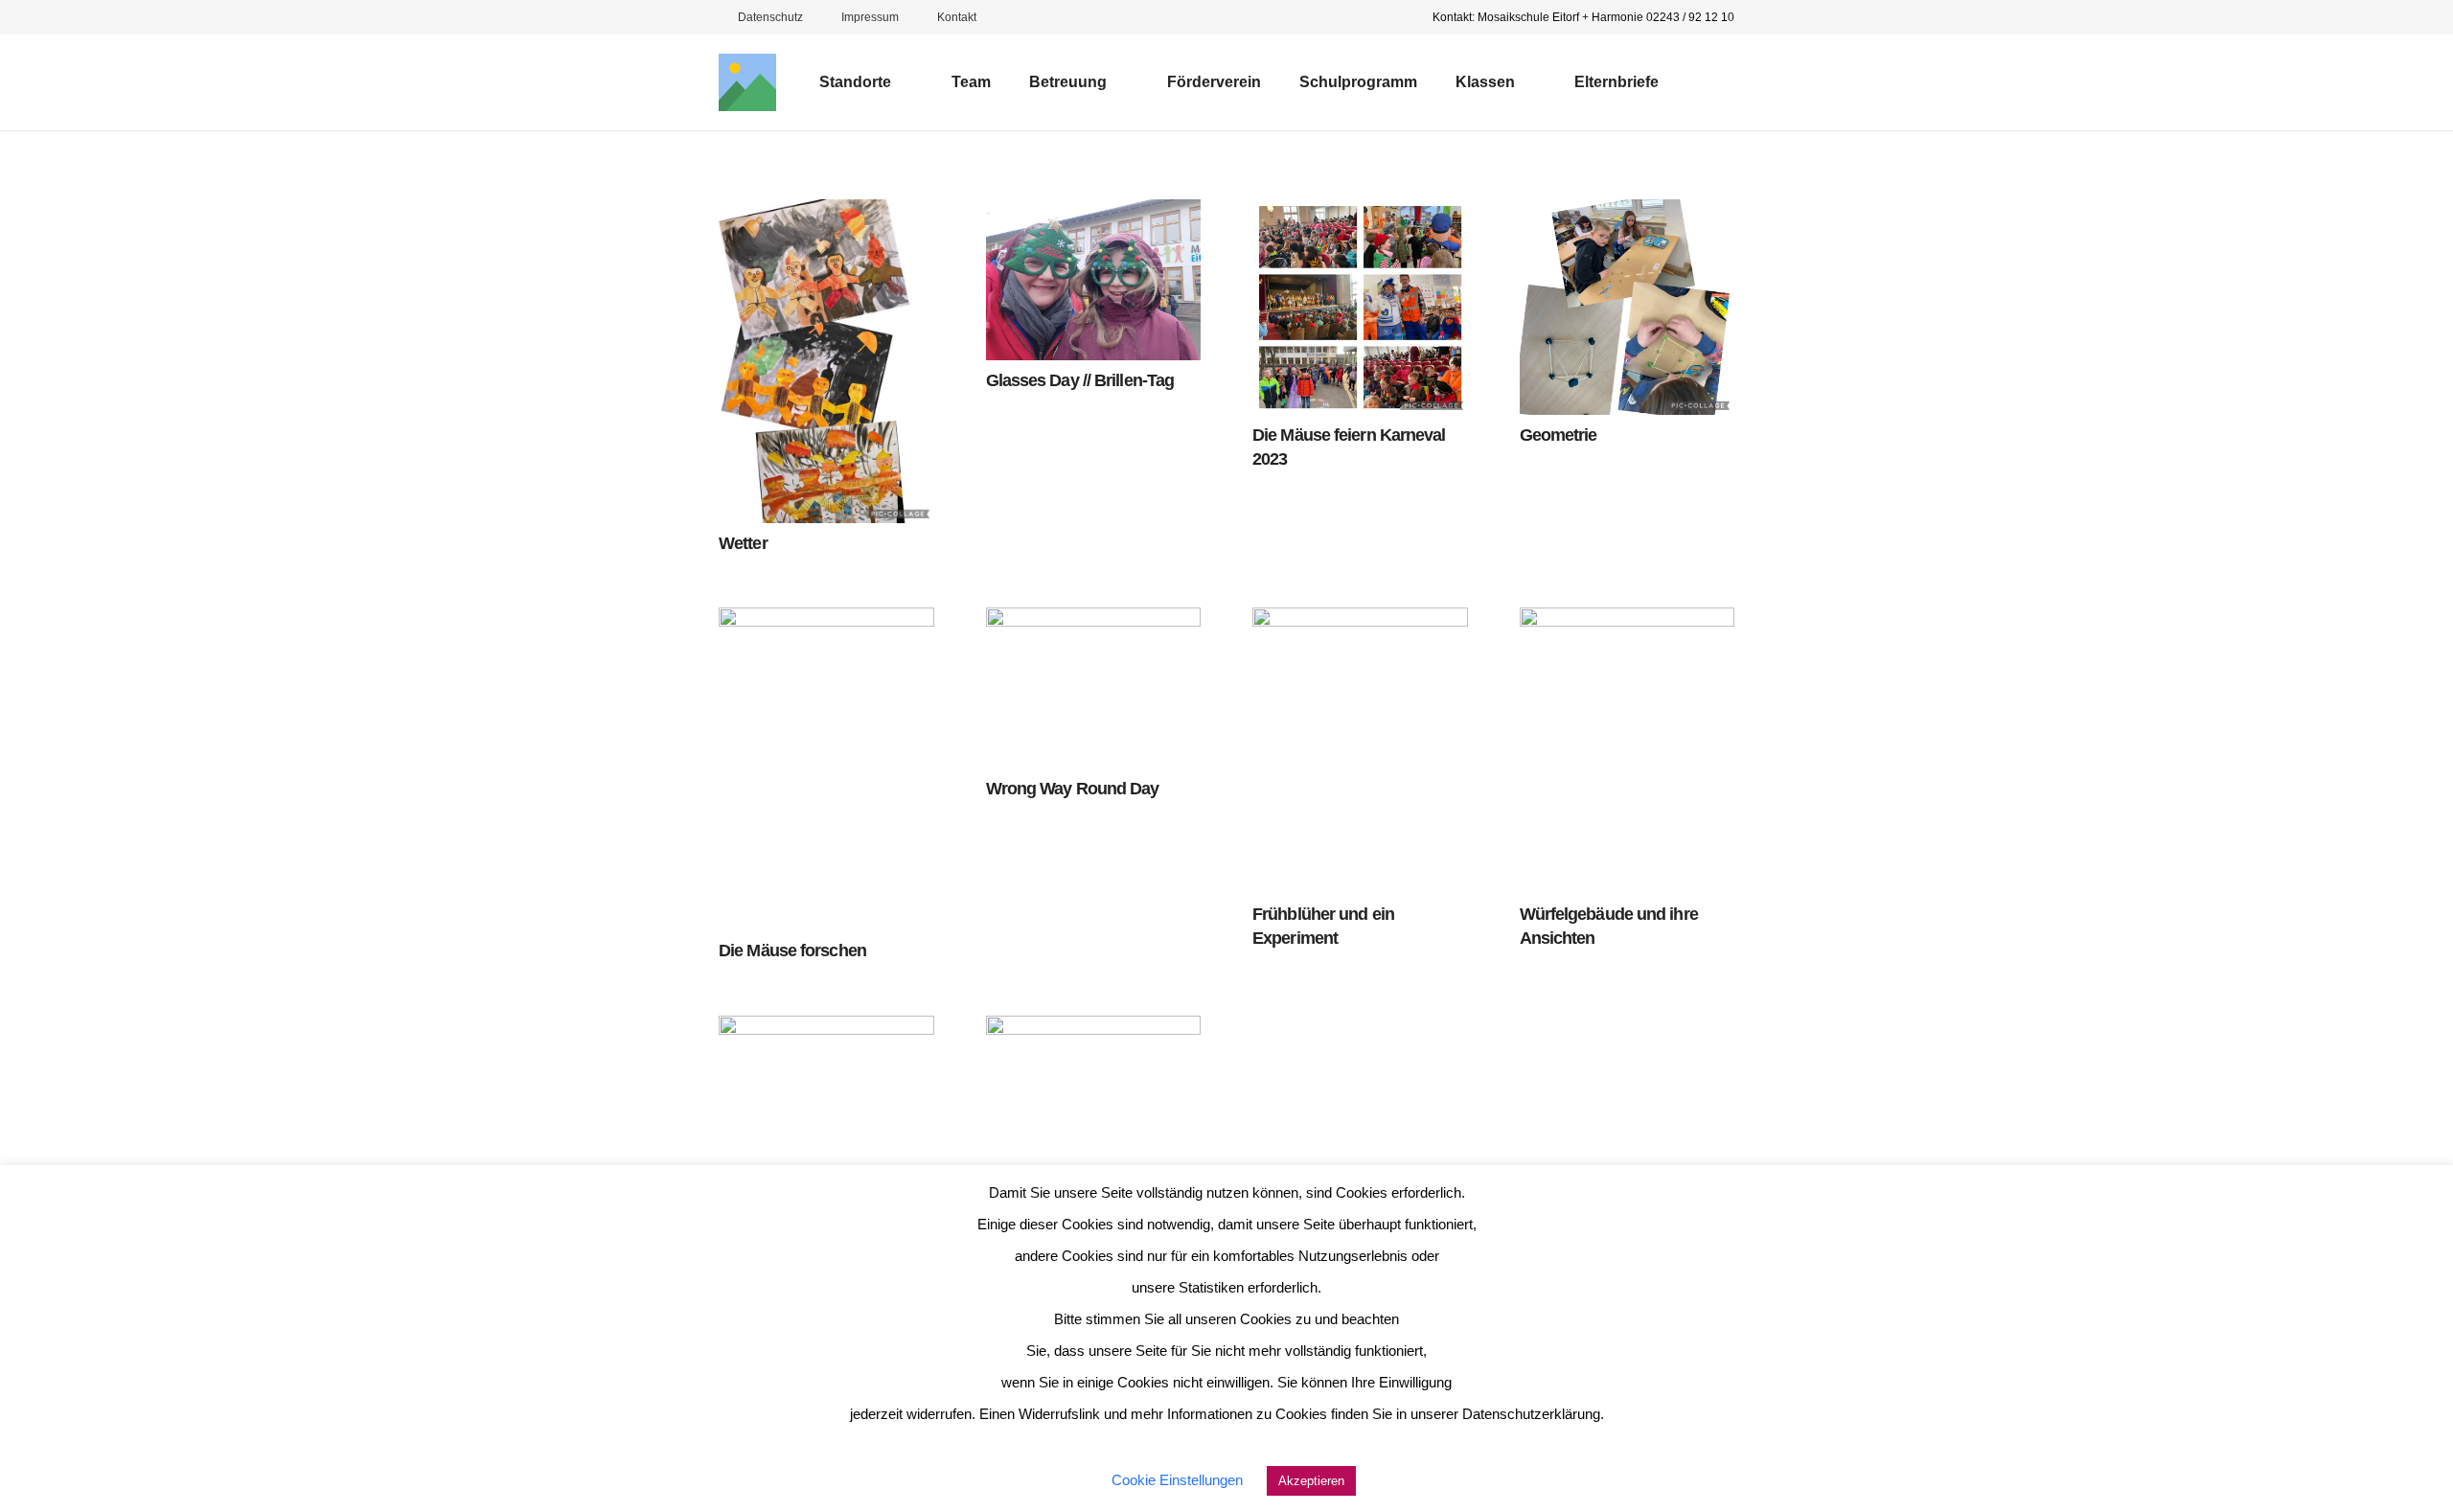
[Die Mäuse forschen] (826, 769)
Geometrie (1559, 435)
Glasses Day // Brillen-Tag (1080, 380)
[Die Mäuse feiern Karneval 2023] (1360, 307)
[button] (902, 82)
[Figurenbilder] (826, 1093)
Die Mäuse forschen (792, 951)
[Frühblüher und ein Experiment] (1360, 751)
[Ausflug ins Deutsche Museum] (1094, 1150)
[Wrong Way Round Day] (1094, 688)
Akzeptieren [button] (1311, 1481)
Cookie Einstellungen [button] (1177, 1480)
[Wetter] (826, 361)
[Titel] (747, 82)
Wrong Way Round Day (1073, 789)
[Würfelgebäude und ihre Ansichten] (1628, 751)
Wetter (743, 543)
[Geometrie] (1628, 307)
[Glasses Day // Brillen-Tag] (1094, 280)
